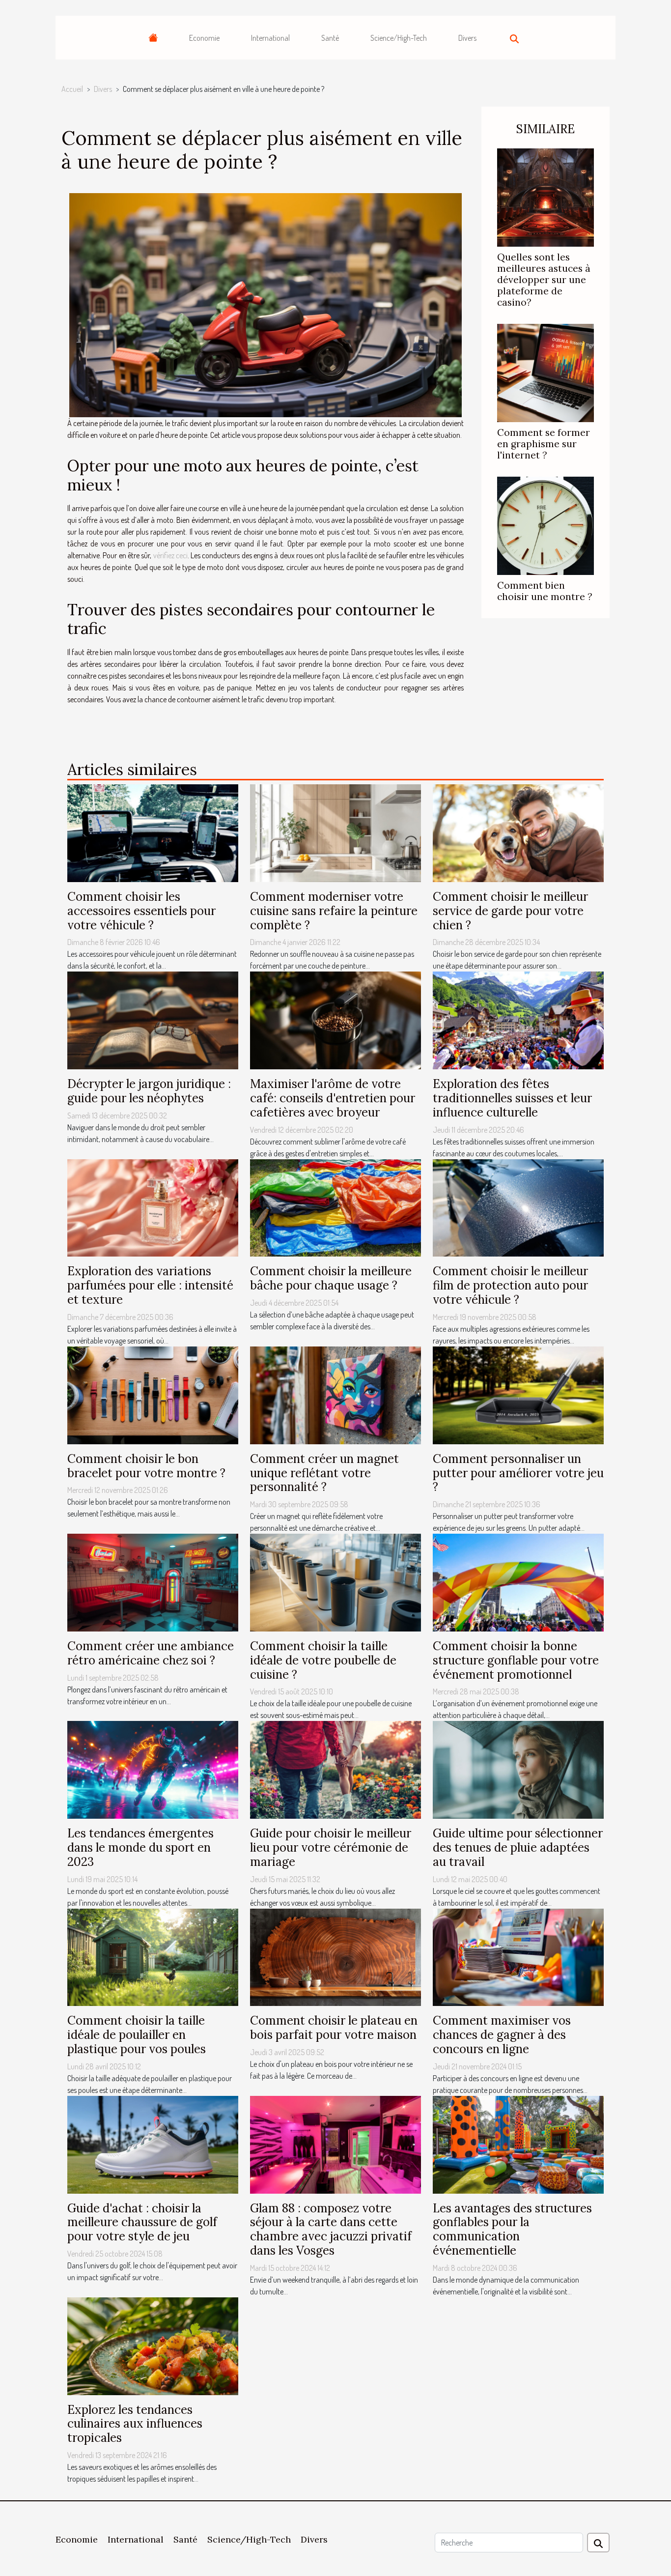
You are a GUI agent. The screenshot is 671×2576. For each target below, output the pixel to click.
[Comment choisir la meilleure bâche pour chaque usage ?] (335, 1207)
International (270, 38)
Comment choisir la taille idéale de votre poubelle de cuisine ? (323, 1660)
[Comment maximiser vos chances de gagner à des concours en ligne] (518, 1956)
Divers (467, 38)
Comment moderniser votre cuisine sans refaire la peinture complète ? (334, 911)
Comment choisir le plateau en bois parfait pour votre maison (334, 2028)
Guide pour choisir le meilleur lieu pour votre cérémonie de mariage (331, 1847)
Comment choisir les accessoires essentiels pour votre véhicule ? (141, 911)
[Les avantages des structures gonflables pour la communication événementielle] (518, 2144)
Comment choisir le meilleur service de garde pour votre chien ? (510, 911)
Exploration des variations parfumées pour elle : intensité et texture (150, 1285)
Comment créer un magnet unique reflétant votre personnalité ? (324, 1473)
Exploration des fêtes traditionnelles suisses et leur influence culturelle (512, 1098)
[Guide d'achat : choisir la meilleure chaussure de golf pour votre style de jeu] (153, 2144)
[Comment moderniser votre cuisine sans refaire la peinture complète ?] (335, 832)
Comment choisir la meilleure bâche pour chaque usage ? (331, 1278)
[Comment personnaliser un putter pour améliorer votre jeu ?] (518, 1394)
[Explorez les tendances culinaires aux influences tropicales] (153, 2345)
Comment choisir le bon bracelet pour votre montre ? (146, 1466)
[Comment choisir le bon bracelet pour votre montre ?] (153, 1394)
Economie (204, 38)
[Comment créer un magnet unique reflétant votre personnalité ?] (335, 1394)
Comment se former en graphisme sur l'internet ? (544, 444)
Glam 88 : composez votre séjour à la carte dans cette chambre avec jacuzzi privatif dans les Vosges (331, 2229)
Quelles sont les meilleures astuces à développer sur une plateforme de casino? (544, 280)
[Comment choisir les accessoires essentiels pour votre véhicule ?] (153, 832)
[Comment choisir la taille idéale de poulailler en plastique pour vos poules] (153, 1956)
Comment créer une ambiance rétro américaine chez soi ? (151, 1653)
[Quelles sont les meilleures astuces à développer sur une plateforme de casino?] (545, 197)
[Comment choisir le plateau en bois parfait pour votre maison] (335, 1956)
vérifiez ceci (170, 555)
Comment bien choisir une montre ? (545, 591)
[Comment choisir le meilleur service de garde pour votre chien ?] (518, 832)
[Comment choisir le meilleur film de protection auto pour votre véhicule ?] (518, 1207)
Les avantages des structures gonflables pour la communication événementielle (512, 2229)
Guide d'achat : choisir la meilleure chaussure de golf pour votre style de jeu (142, 2222)
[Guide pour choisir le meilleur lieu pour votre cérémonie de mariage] (335, 1769)
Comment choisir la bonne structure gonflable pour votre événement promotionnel (516, 1660)
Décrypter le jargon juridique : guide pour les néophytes (149, 1091)
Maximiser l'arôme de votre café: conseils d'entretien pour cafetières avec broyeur (333, 1098)
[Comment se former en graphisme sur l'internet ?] (545, 372)
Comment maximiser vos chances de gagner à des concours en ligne (502, 2035)
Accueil (72, 89)
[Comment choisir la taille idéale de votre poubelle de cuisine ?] (335, 1581)
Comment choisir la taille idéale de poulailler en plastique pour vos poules (137, 2035)
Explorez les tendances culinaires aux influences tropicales (135, 2424)
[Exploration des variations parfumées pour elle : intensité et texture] (153, 1207)
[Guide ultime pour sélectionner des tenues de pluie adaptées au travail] (518, 1769)
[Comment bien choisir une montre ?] (545, 525)
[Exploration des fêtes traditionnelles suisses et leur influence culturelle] (518, 1020)
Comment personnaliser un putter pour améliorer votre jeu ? (518, 1473)
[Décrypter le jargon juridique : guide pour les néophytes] (153, 1020)
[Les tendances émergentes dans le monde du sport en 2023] (153, 1769)
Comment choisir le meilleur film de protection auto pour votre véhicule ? (510, 1285)
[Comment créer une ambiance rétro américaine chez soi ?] (153, 1581)
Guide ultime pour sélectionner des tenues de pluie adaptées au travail (518, 1847)
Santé (330, 38)
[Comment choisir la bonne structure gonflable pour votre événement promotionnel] (518, 1581)
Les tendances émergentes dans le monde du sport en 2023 (140, 1847)
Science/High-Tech (399, 38)
